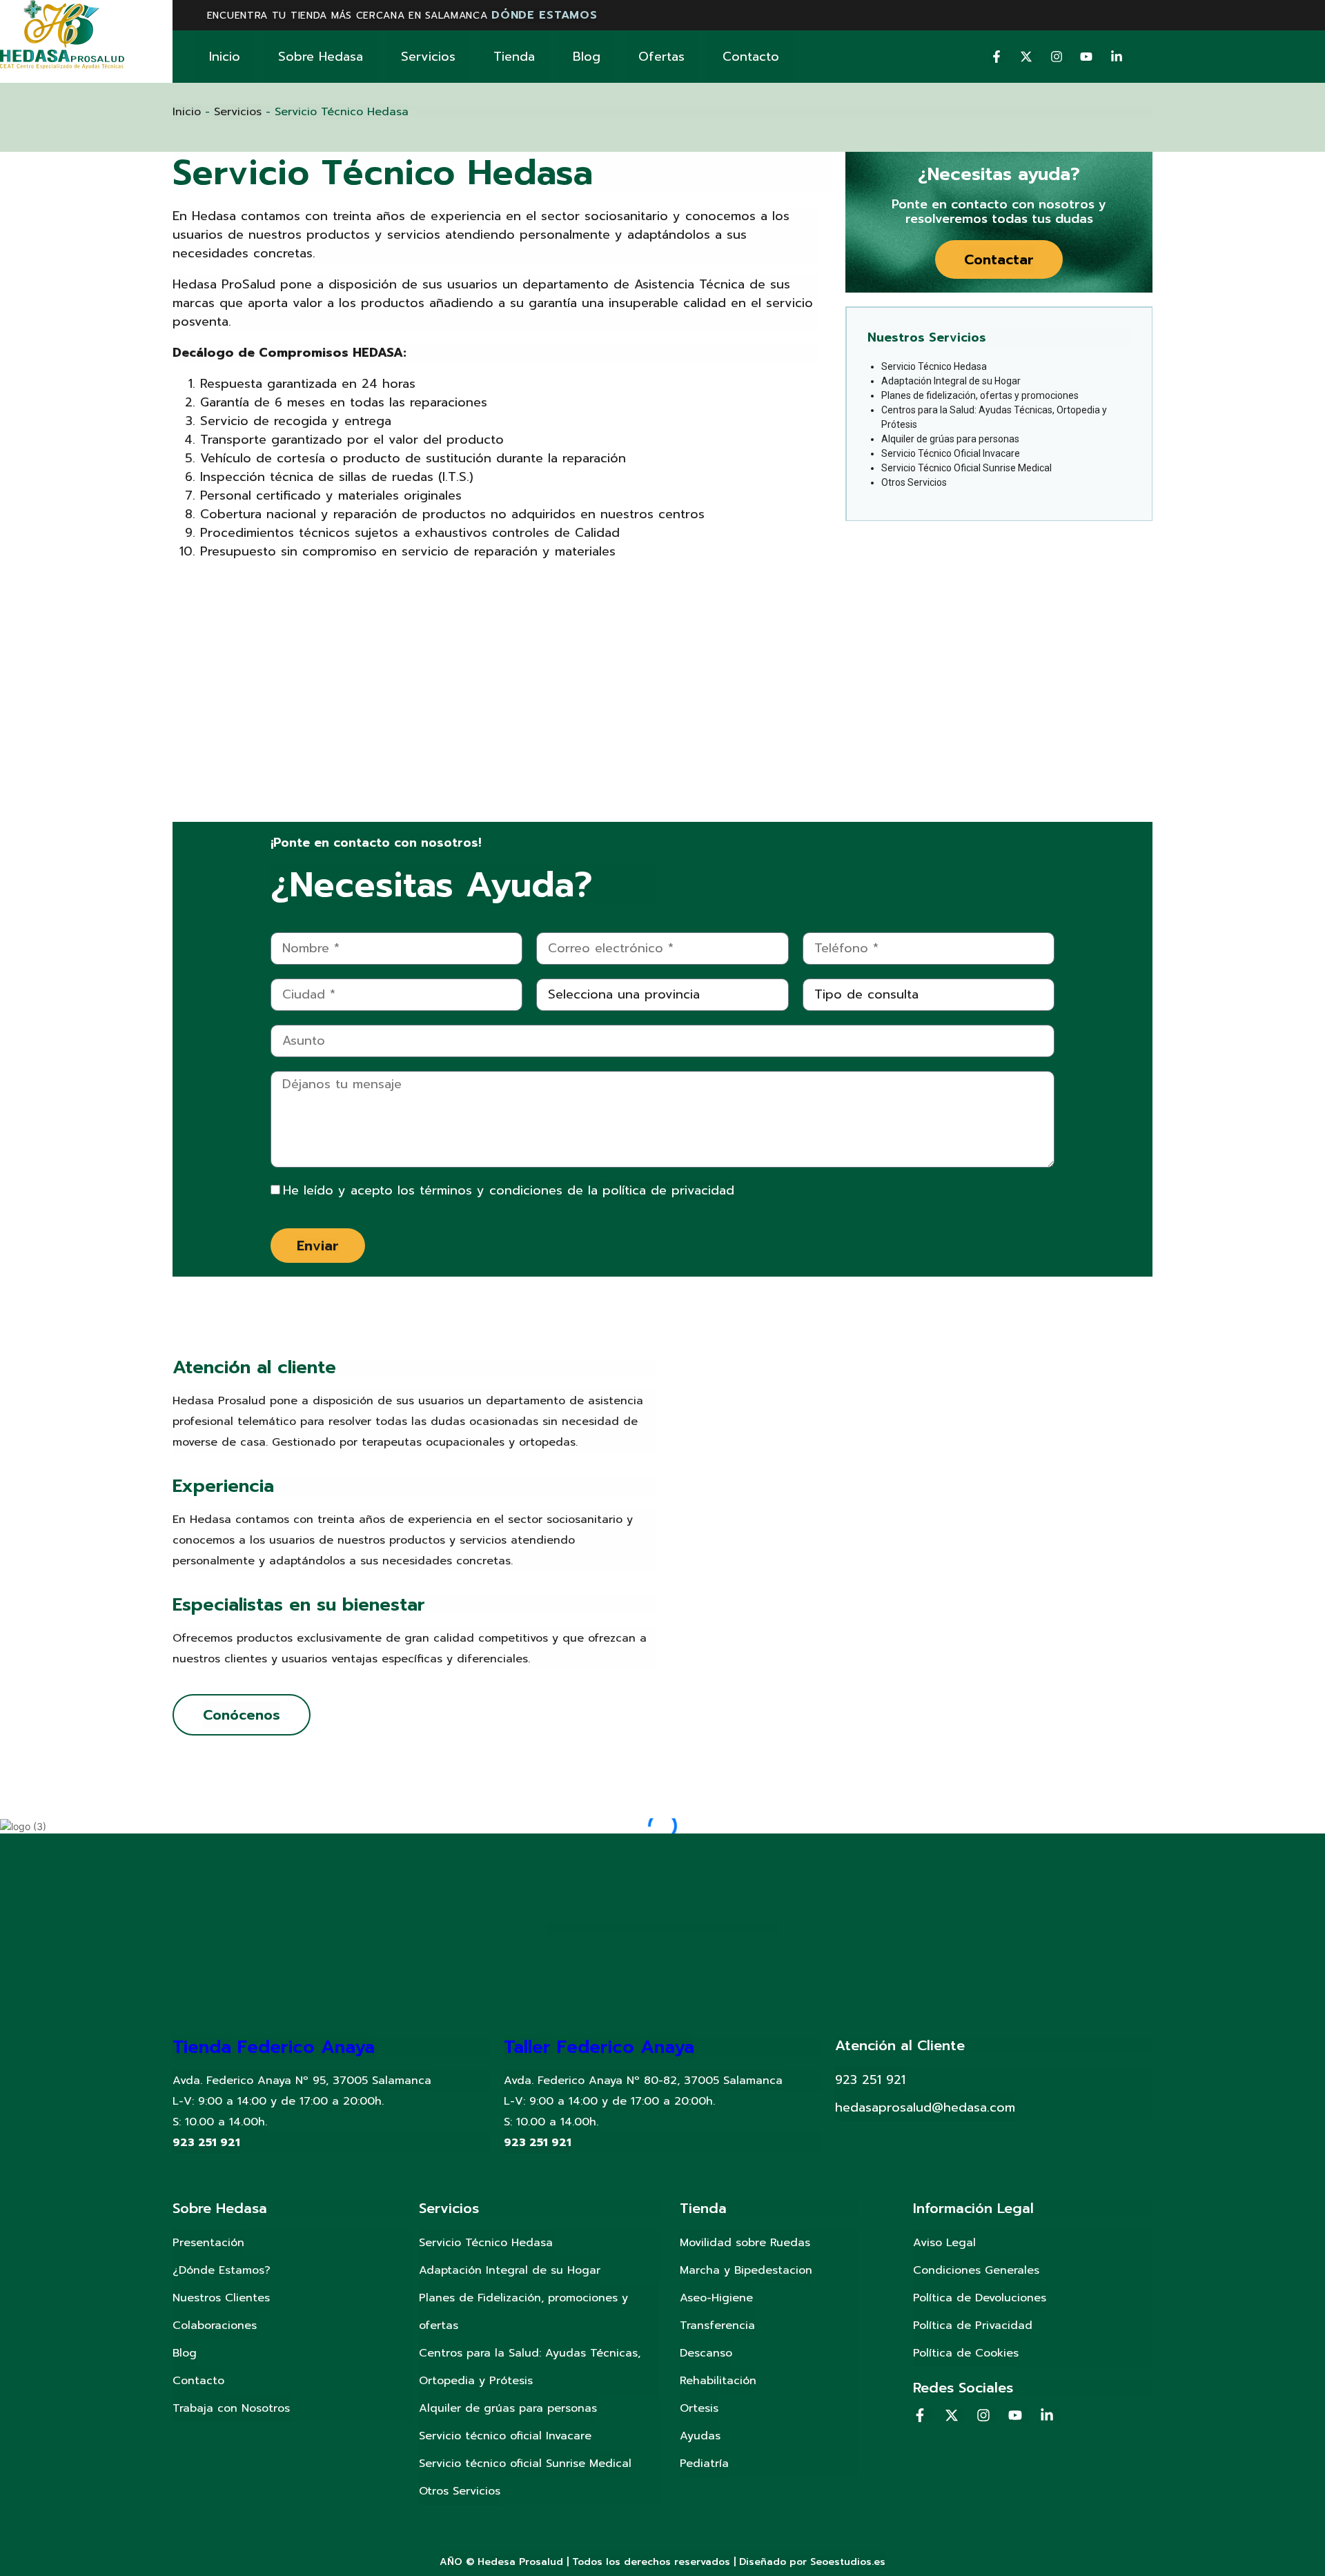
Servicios (428, 57)
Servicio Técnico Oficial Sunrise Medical (966, 468)
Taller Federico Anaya (599, 2047)
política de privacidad (668, 1190)
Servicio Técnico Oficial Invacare (951, 453)
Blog (587, 57)
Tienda (514, 57)
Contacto (751, 57)
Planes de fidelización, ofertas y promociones (980, 395)
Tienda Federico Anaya (274, 2047)
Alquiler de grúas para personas (950, 439)
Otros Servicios (914, 482)
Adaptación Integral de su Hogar (951, 381)
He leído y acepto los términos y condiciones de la (509, 1190)
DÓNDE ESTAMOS (544, 15)
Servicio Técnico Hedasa (934, 366)
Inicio (225, 57)
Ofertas (661, 57)
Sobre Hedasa (321, 57)
